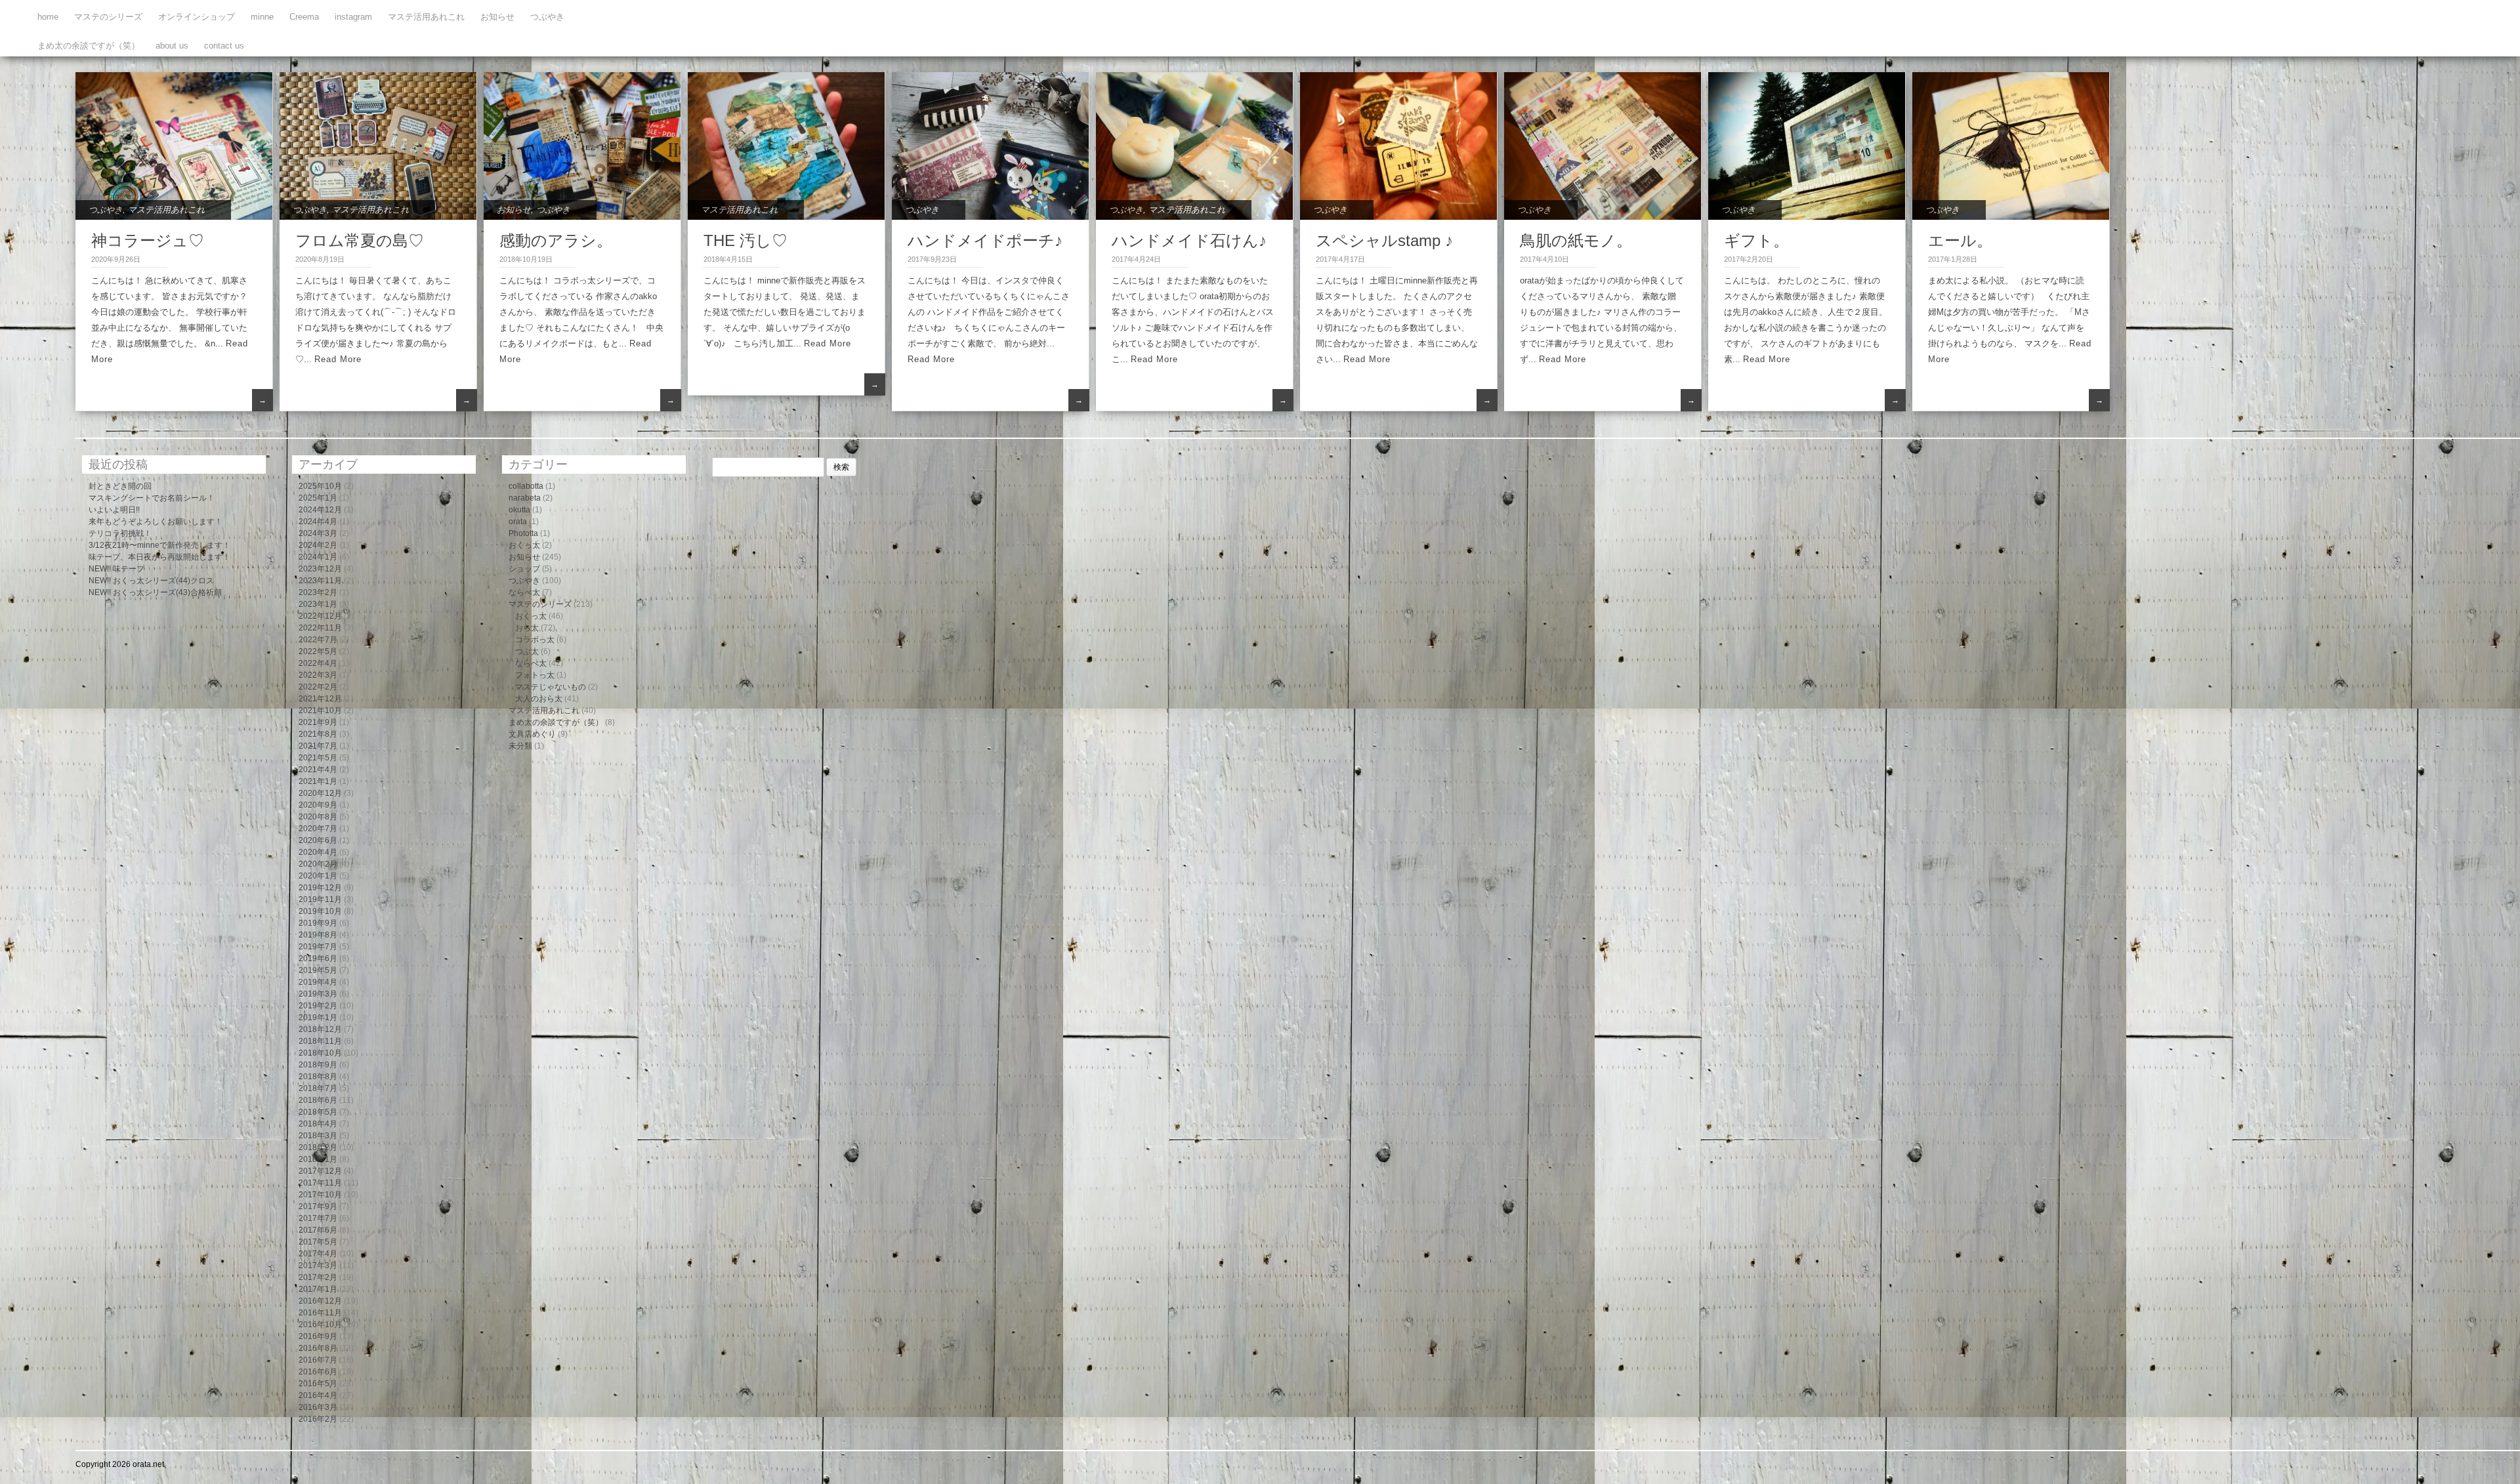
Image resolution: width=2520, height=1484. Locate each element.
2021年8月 (318, 734)
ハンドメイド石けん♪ (1189, 240)
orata (518, 522)
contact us (224, 46)
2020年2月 (318, 864)
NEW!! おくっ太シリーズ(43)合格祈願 (155, 592)
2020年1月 (318, 876)
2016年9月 (318, 1336)
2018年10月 (320, 1053)
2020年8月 (318, 817)
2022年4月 (318, 663)
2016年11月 (320, 1313)
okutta (519, 510)
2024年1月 (318, 557)
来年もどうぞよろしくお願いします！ (156, 522)
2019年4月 (318, 982)
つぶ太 (527, 651)
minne (262, 17)
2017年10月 (320, 1195)
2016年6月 (318, 1372)
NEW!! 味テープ (116, 569)
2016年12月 (320, 1301)
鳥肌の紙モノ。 (1576, 240)
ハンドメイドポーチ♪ (985, 240)
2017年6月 (318, 1230)
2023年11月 (320, 581)
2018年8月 (318, 1077)
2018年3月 (318, 1136)
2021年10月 (320, 711)
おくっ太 (524, 545)
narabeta (525, 498)
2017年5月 (318, 1242)
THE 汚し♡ (745, 240)
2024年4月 (318, 522)
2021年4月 (318, 770)
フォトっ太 (535, 675)
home (48, 17)
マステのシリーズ (108, 17)
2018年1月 (318, 1159)
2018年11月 (320, 1041)
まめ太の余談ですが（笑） (89, 46)
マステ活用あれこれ (426, 17)
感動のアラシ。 (556, 240)
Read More (338, 359)
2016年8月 (318, 1348)
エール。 (1960, 240)
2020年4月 (318, 852)
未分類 (520, 746)
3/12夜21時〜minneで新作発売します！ (159, 545)
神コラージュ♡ (148, 240)
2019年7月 (318, 947)
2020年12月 (320, 793)
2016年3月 (318, 1407)
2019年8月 (318, 935)
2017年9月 (318, 1206)
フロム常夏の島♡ (360, 240)
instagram (353, 17)
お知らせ (497, 17)
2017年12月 (320, 1171)
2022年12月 (320, 616)
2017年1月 (318, 1289)
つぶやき (547, 17)
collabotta (526, 486)
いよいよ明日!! (114, 510)
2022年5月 (318, 651)
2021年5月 (318, 758)
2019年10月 (320, 911)
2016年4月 (318, 1395)
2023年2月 (318, 592)
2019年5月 (318, 970)
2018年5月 (318, 1112)
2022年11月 (320, 628)
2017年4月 (318, 1254)
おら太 (527, 628)
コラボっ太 (535, 640)
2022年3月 (318, 675)
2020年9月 (318, 805)
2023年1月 (318, 604)
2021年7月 (318, 746)
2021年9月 (318, 722)
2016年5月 (318, 1384)
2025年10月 (320, 486)
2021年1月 (318, 781)
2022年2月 (318, 687)
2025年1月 (318, 498)
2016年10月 (320, 1325)
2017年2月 (318, 1277)
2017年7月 (318, 1218)
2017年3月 (318, 1266)
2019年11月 (320, 899)
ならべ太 (524, 592)
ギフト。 (1756, 240)
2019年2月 (318, 1006)
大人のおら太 (539, 699)
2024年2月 (318, 545)
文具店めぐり (532, 734)
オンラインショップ (197, 17)
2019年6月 (318, 958)
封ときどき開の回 (120, 486)
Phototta (523, 533)
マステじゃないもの (551, 687)
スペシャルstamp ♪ (1384, 240)
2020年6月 (318, 840)
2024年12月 (320, 510)
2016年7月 (318, 1360)
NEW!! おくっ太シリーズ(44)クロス (151, 581)
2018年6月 (318, 1100)
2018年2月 (318, 1147)
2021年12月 (320, 699)
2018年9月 (318, 1065)
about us (172, 46)
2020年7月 (318, 829)
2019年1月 (318, 1018)
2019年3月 (318, 994)
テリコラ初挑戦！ (120, 533)
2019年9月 (318, 923)
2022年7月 (318, 640)
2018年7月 (318, 1088)
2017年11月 (320, 1183)
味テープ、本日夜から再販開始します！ (159, 557)
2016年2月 (318, 1419)
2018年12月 (320, 1029)
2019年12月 (320, 888)
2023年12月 (320, 569)
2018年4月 (318, 1124)
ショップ (524, 569)
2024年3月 (318, 533)
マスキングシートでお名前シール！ (152, 498)
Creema (304, 17)
